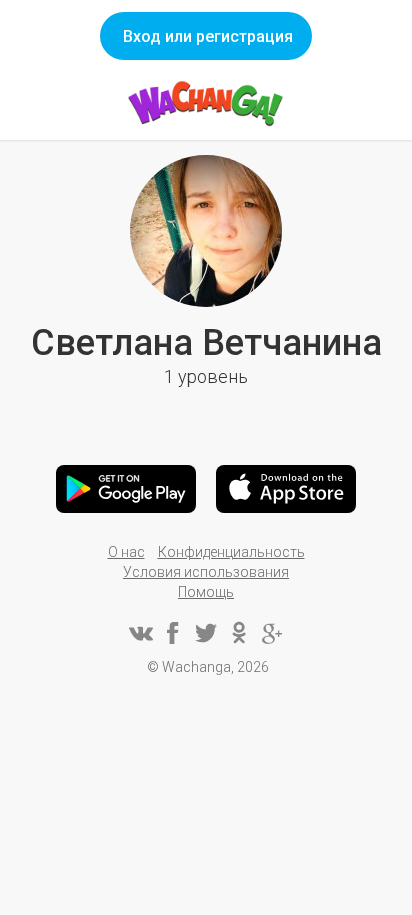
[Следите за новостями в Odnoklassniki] (239, 633)
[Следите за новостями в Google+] (272, 633)
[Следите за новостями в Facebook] (173, 633)
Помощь (206, 592)
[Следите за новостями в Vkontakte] (140, 633)
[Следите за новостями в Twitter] (206, 633)
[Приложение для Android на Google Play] (126, 489)
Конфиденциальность (231, 552)
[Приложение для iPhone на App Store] (286, 489)
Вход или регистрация (208, 36)
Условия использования (206, 572)
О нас (126, 552)
